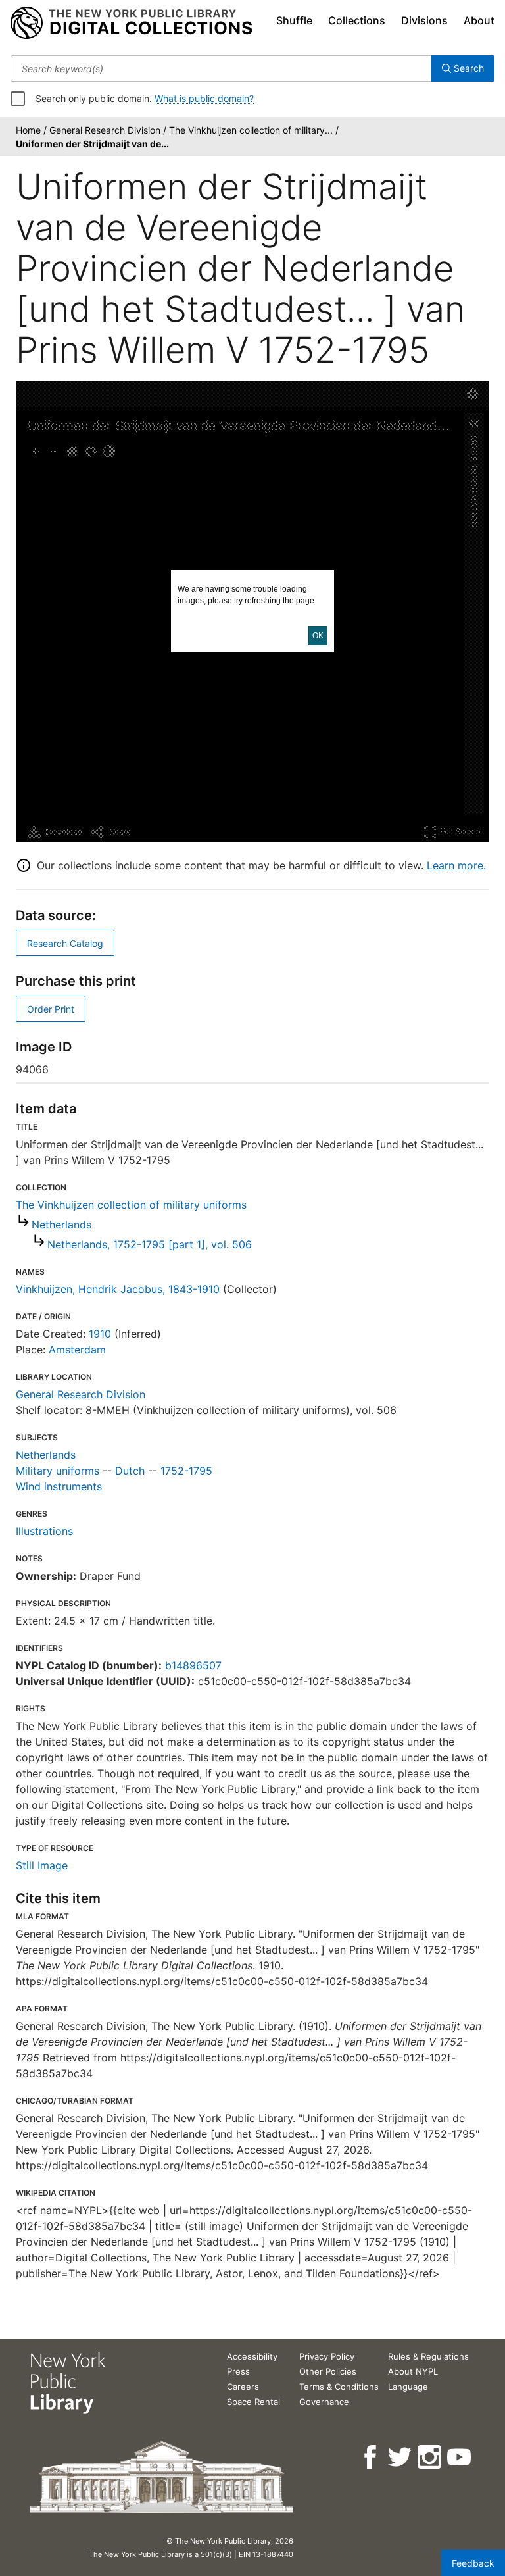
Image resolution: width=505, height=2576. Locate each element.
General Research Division (81, 1394)
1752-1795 (186, 1471)
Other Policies (328, 2371)
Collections (357, 20)
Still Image (42, 1865)
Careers (243, 2387)
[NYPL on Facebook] (371, 2457)
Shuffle (294, 20)
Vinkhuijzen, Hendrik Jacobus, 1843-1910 (118, 1289)
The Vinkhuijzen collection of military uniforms (131, 1205)
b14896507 (193, 1665)
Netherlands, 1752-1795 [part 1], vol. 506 (150, 1244)
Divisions (424, 20)
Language (408, 2387)
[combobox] (221, 68)
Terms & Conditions (339, 2387)
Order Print (51, 1009)
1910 (100, 1334)
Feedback (473, 2563)
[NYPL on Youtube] (460, 2457)
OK (318, 636)
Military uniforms (58, 1471)
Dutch (130, 1471)
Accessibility (252, 2356)
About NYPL (413, 2371)
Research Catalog (65, 943)
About (479, 20)
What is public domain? (204, 98)
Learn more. (456, 865)
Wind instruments (59, 1486)
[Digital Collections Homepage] (131, 23)
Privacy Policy (327, 2356)
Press (238, 2371)
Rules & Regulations (428, 2356)
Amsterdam (77, 1350)
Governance (324, 2402)
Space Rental (253, 2402)
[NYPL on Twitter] (401, 2457)
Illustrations (44, 1531)
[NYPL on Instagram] (430, 2457)
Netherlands (61, 1225)
